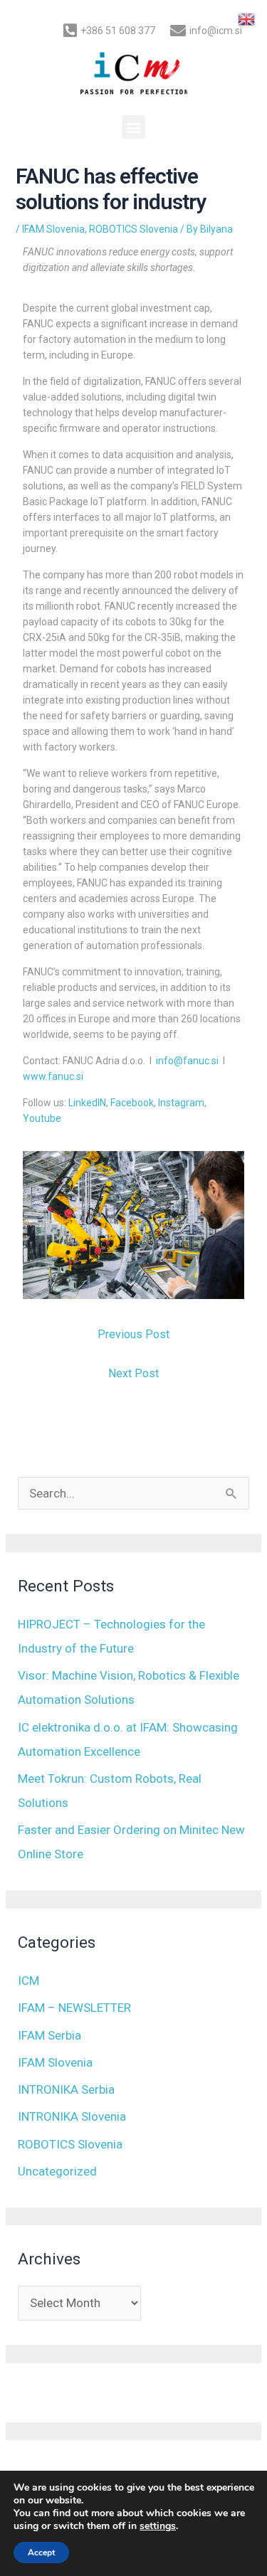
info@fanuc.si (187, 1061)
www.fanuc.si (53, 1076)
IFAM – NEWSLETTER (74, 2008)
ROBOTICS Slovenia (133, 229)
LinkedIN (87, 1103)
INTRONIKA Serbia (66, 2089)
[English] (247, 18)
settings (158, 2526)
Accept (41, 2553)
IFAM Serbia (49, 2035)
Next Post (133, 1373)
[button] (133, 127)
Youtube (42, 1118)
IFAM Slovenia (53, 229)
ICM (28, 1981)
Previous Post (133, 1334)
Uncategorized (57, 2171)
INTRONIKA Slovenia (72, 2116)
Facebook (132, 1103)
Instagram (181, 1103)
